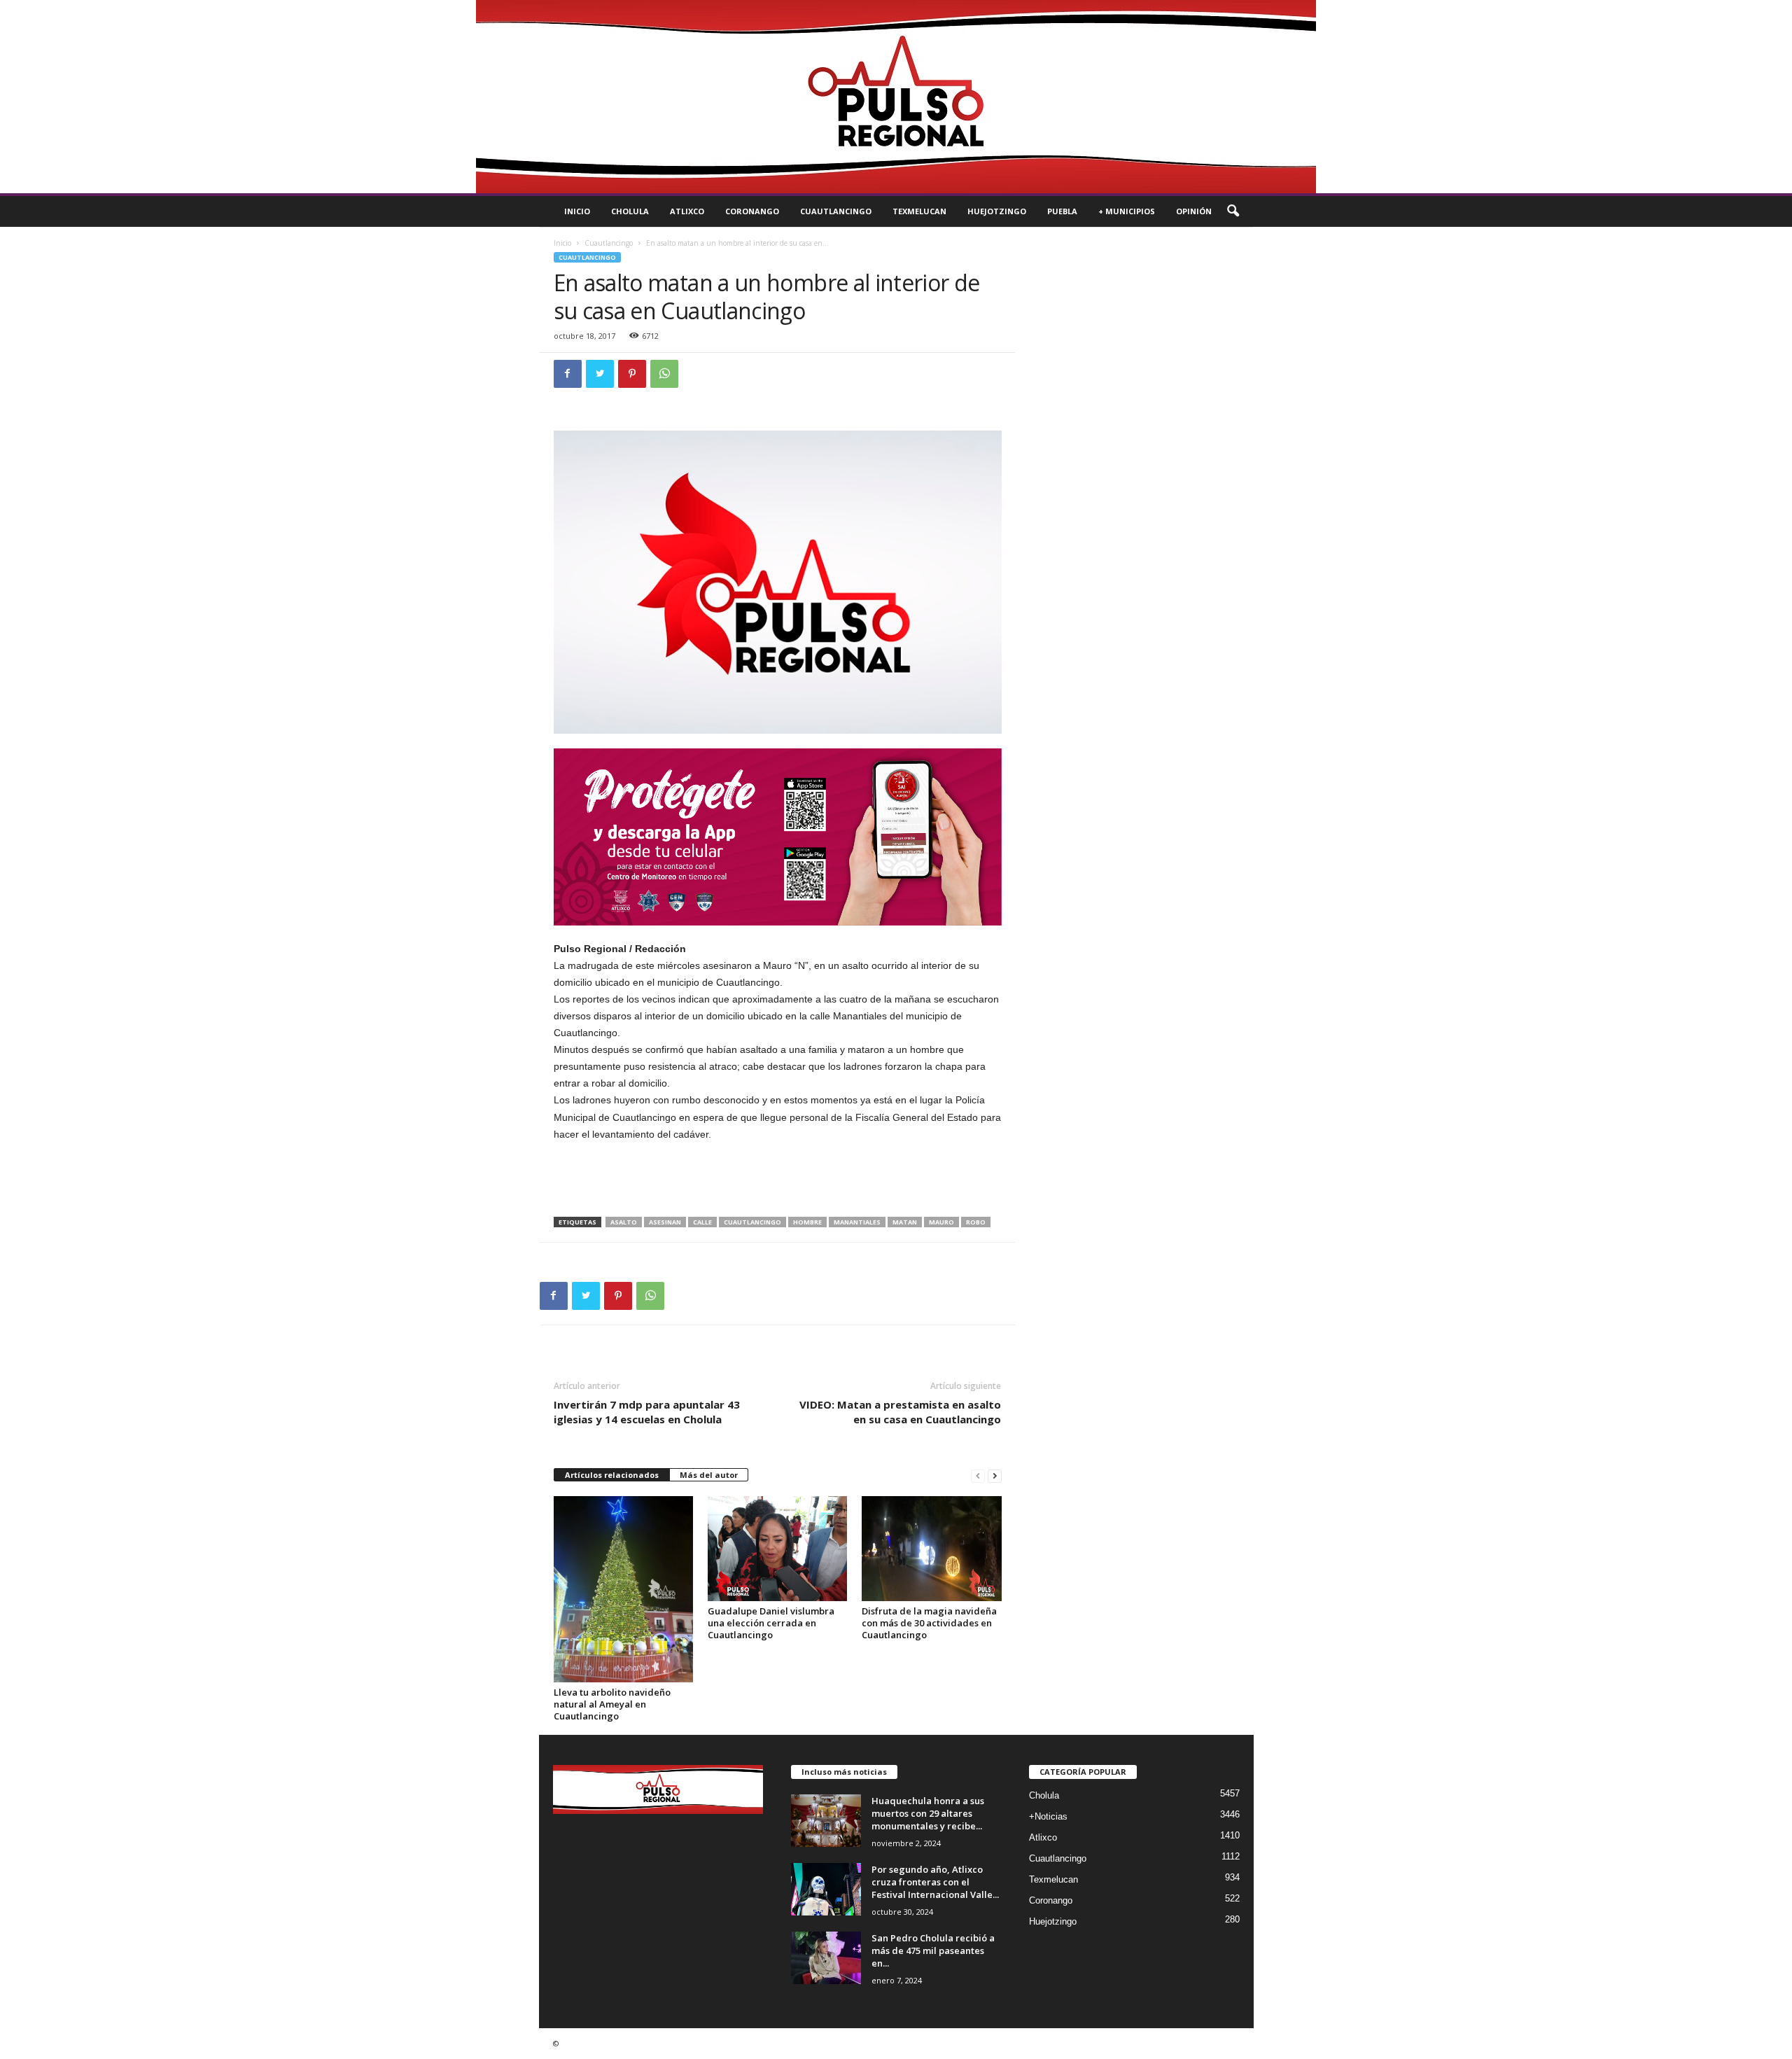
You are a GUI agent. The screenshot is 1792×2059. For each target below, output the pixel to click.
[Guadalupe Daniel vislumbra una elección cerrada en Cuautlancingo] (778, 1549)
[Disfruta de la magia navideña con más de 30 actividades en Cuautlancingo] (932, 1549)
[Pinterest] (632, 374)
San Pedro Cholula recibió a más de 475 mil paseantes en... (933, 1950)
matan (905, 1222)
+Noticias (1048, 1816)
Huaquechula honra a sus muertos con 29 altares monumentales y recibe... (928, 1813)
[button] (1233, 211)
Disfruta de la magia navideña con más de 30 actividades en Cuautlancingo (929, 1623)
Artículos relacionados (612, 1475)
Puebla (1062, 211)
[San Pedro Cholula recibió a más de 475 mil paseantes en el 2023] (826, 1958)
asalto (624, 1222)
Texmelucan (919, 211)
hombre (807, 1222)
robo (976, 1222)
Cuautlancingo (836, 211)
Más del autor (709, 1475)
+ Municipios (1127, 211)
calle (702, 1222)
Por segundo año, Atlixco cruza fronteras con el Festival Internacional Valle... (935, 1882)
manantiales (857, 1222)
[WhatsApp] (664, 374)
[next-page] (995, 1475)
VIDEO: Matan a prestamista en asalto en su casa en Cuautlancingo (900, 1412)
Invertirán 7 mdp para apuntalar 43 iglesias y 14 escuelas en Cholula (647, 1412)
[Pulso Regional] (896, 97)
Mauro (941, 1222)
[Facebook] (568, 374)
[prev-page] (978, 1475)
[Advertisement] (778, 1180)
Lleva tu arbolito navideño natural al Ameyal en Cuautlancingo (612, 1704)
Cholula (630, 211)
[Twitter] (600, 374)
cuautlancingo (752, 1222)
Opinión (1194, 211)
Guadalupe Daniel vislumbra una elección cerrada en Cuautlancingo (771, 1623)
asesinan (665, 1222)
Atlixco (687, 211)
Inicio (577, 211)
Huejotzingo (997, 211)
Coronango (752, 211)
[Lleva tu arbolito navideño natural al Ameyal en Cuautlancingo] (624, 1590)
